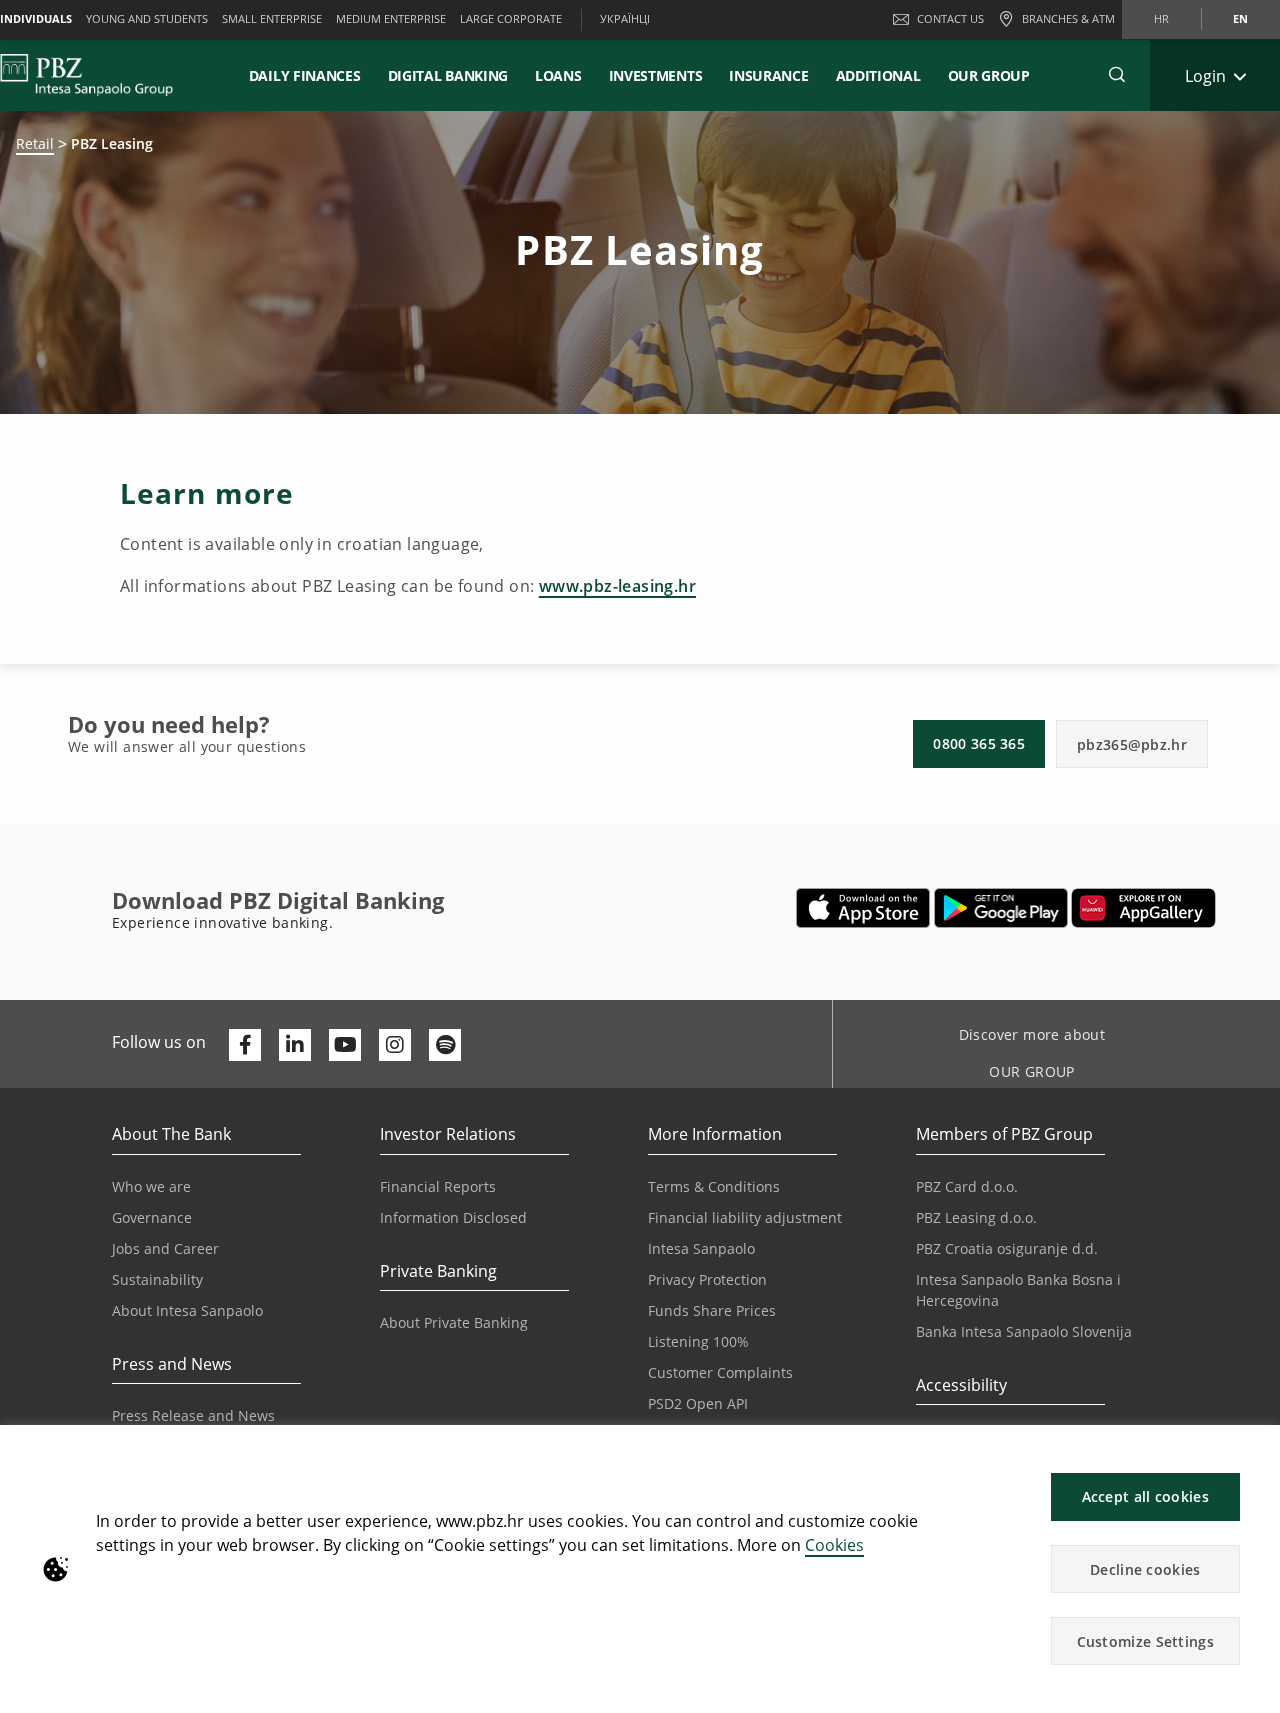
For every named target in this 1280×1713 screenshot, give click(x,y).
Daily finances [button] (305, 75)
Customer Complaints (720, 1372)
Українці (625, 18)
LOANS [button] (558, 75)
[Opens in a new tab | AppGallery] (1143, 908)
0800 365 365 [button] (979, 743)
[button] (1256, 1450)
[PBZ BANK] (86, 75)
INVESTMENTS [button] (656, 75)
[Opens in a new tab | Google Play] (1001, 908)
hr (1161, 18)
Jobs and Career (165, 1248)
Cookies (834, 1545)
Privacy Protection (707, 1279)
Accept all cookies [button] (1145, 1496)
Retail (35, 143)
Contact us (950, 18)
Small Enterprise (272, 18)
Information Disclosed (453, 1217)
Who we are (151, 1186)
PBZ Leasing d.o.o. (976, 1217)
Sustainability (157, 1279)
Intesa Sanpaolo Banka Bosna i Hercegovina (1018, 1290)
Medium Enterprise (391, 18)
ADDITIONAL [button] (878, 75)
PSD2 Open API (698, 1403)
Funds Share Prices (712, 1310)
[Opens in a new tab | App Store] (863, 908)
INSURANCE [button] (768, 75)
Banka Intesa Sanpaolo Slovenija (1024, 1331)
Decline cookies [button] (1145, 1569)
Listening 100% (698, 1341)
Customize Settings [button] (1145, 1641)
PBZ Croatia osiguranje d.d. (1007, 1248)
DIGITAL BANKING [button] (448, 75)
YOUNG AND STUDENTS (147, 18)
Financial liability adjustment (745, 1217)
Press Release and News (193, 1415)
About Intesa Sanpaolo (187, 1310)
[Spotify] (445, 1045)
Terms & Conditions (714, 1186)
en (1240, 18)
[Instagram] (395, 1045)
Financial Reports (438, 1186)
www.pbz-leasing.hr (617, 586)
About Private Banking (454, 1322)
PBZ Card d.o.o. (967, 1186)
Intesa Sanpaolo (701, 1248)
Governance (152, 1217)
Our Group (989, 75)
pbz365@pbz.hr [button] (1132, 744)
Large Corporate (511, 18)
